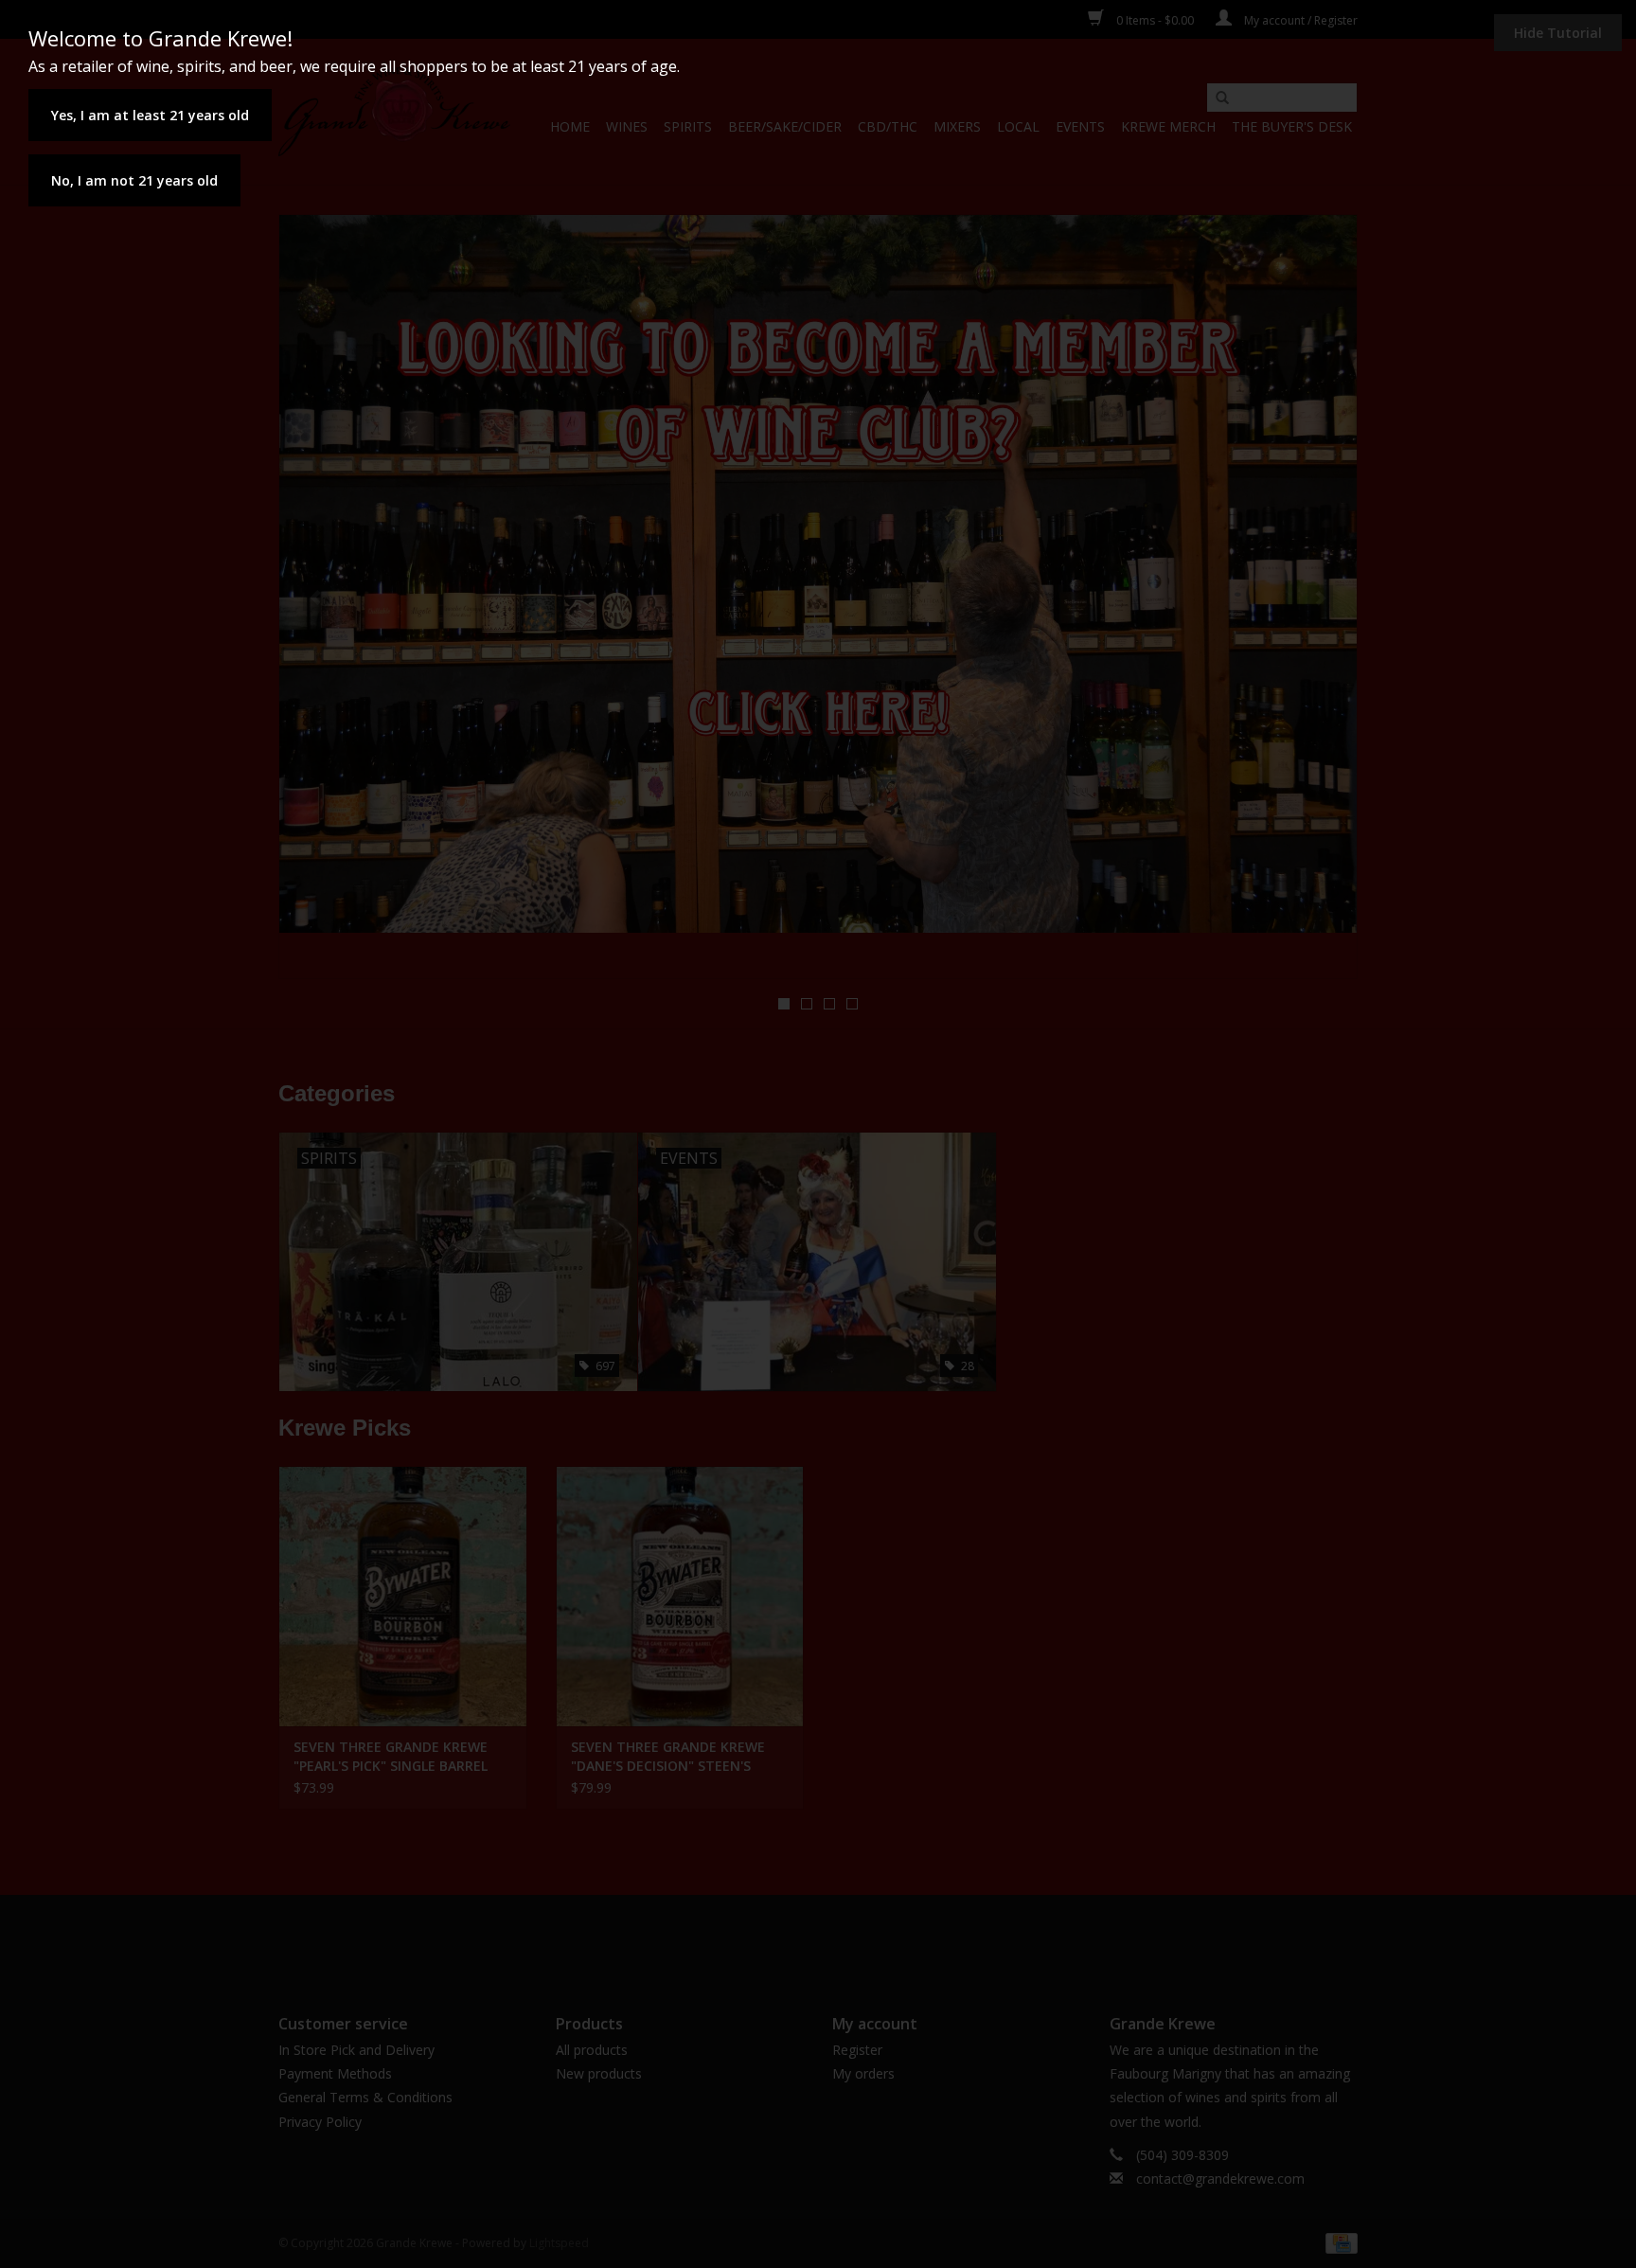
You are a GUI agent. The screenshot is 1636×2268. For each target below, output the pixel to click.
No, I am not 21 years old (134, 180)
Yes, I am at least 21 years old (150, 115)
